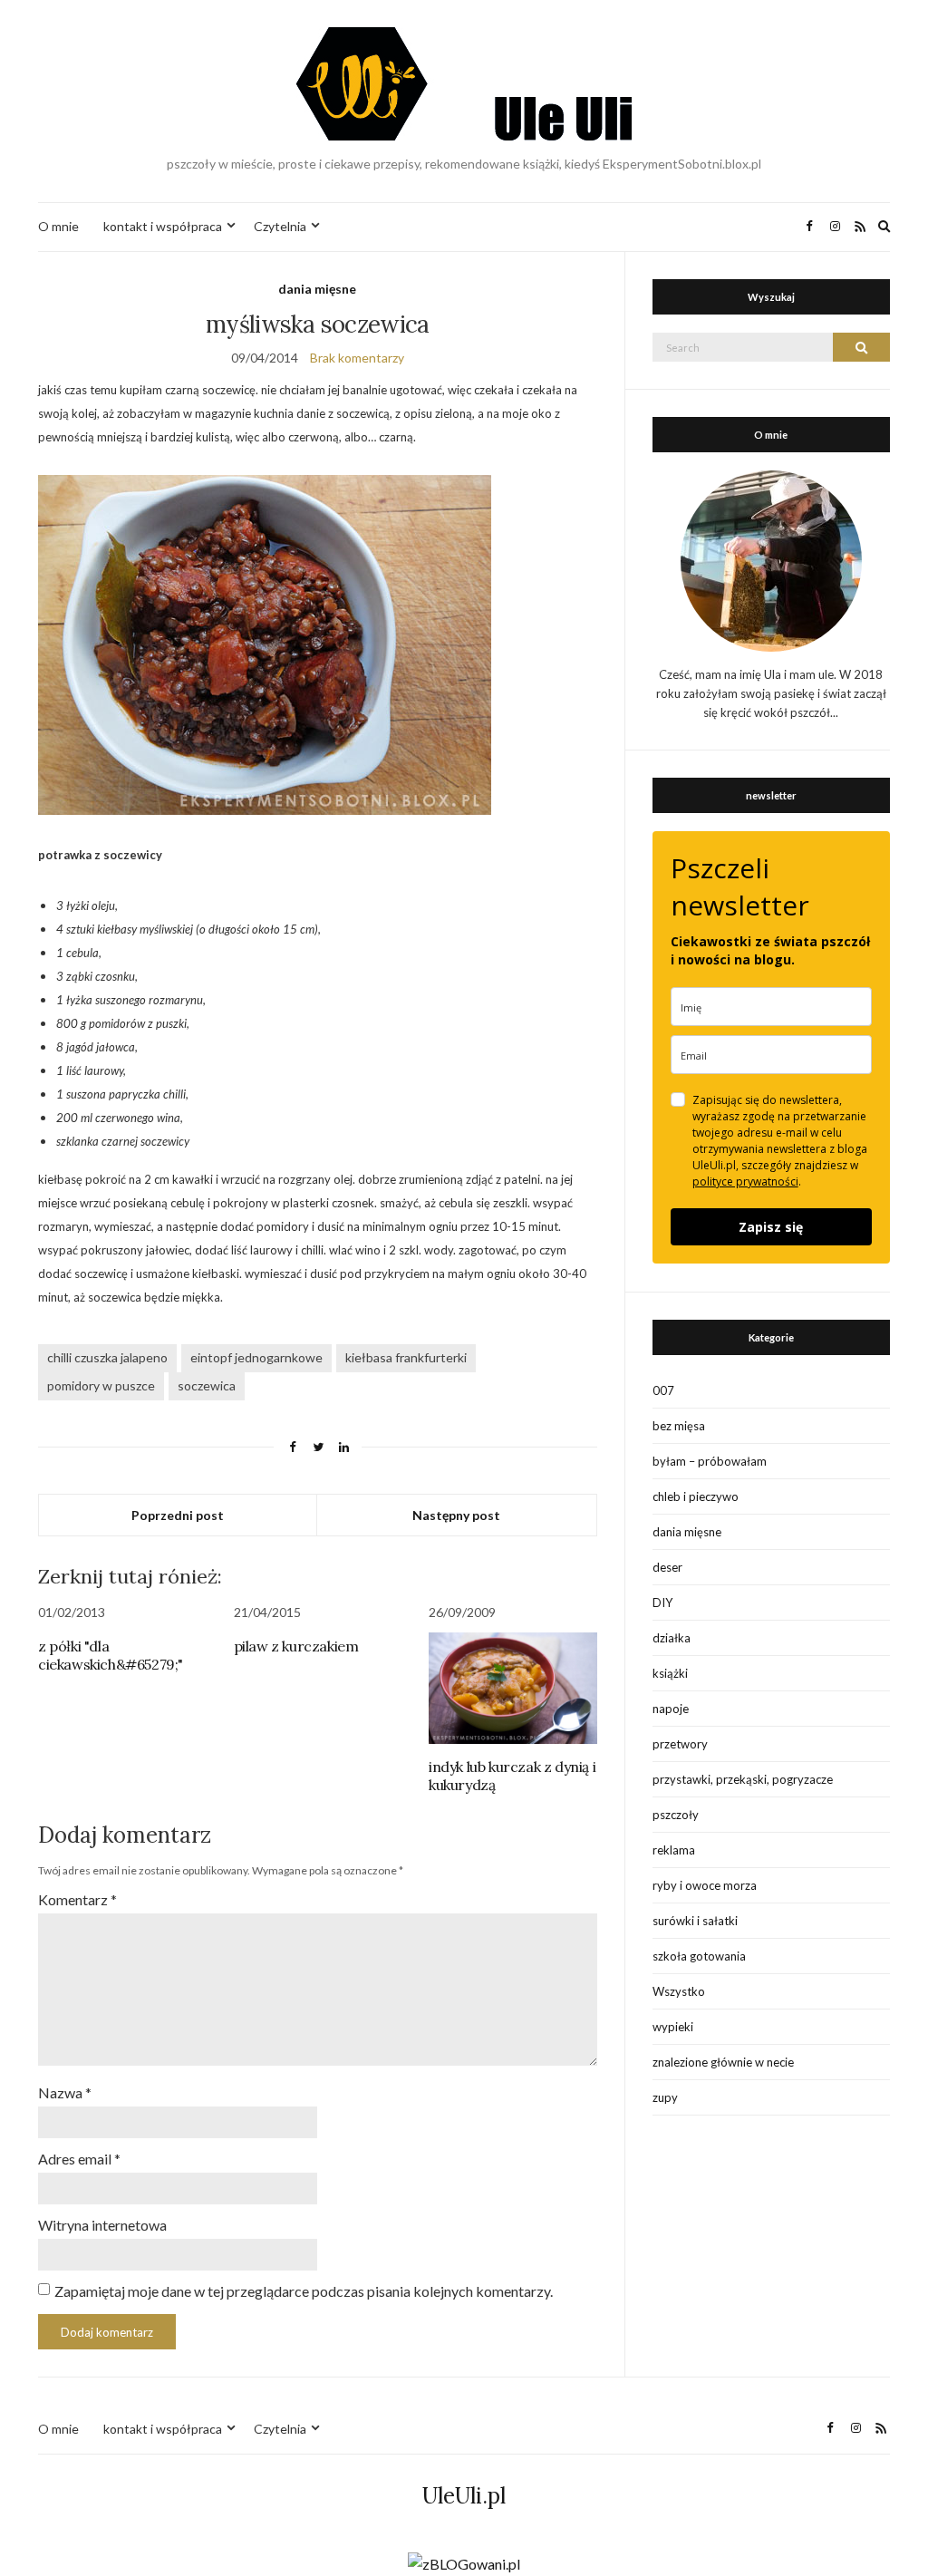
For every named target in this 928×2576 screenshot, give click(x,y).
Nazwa (65, 2092)
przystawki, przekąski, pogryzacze (743, 1779)
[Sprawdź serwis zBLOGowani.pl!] (464, 2562)
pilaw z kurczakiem (296, 1646)
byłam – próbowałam (710, 1461)
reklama (674, 1850)
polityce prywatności (745, 1181)
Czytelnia (280, 226)
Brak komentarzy (357, 358)
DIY (662, 1603)
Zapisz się (771, 1227)
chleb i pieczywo (696, 1496)
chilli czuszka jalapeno (107, 1357)
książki (670, 1673)
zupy (665, 2097)
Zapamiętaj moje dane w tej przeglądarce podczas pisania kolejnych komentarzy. (304, 2291)
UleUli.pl (464, 2496)
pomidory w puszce (101, 1385)
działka (672, 1638)
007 (663, 1390)
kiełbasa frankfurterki (406, 1357)
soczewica (207, 1385)
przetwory (680, 1744)
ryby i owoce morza (705, 1885)
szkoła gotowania (699, 1956)
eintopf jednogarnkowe (256, 1357)
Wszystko (679, 1991)
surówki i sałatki (695, 1921)
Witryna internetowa (102, 2225)
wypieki (673, 2027)
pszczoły (676, 1815)
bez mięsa (679, 1426)
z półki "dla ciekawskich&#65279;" (111, 1655)
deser (667, 1567)
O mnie (58, 226)
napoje (671, 1709)
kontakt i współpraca (163, 226)
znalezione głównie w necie (723, 2062)
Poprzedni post (178, 1515)
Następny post (456, 1515)
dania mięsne (317, 289)
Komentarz (77, 1899)
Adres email (79, 2159)
